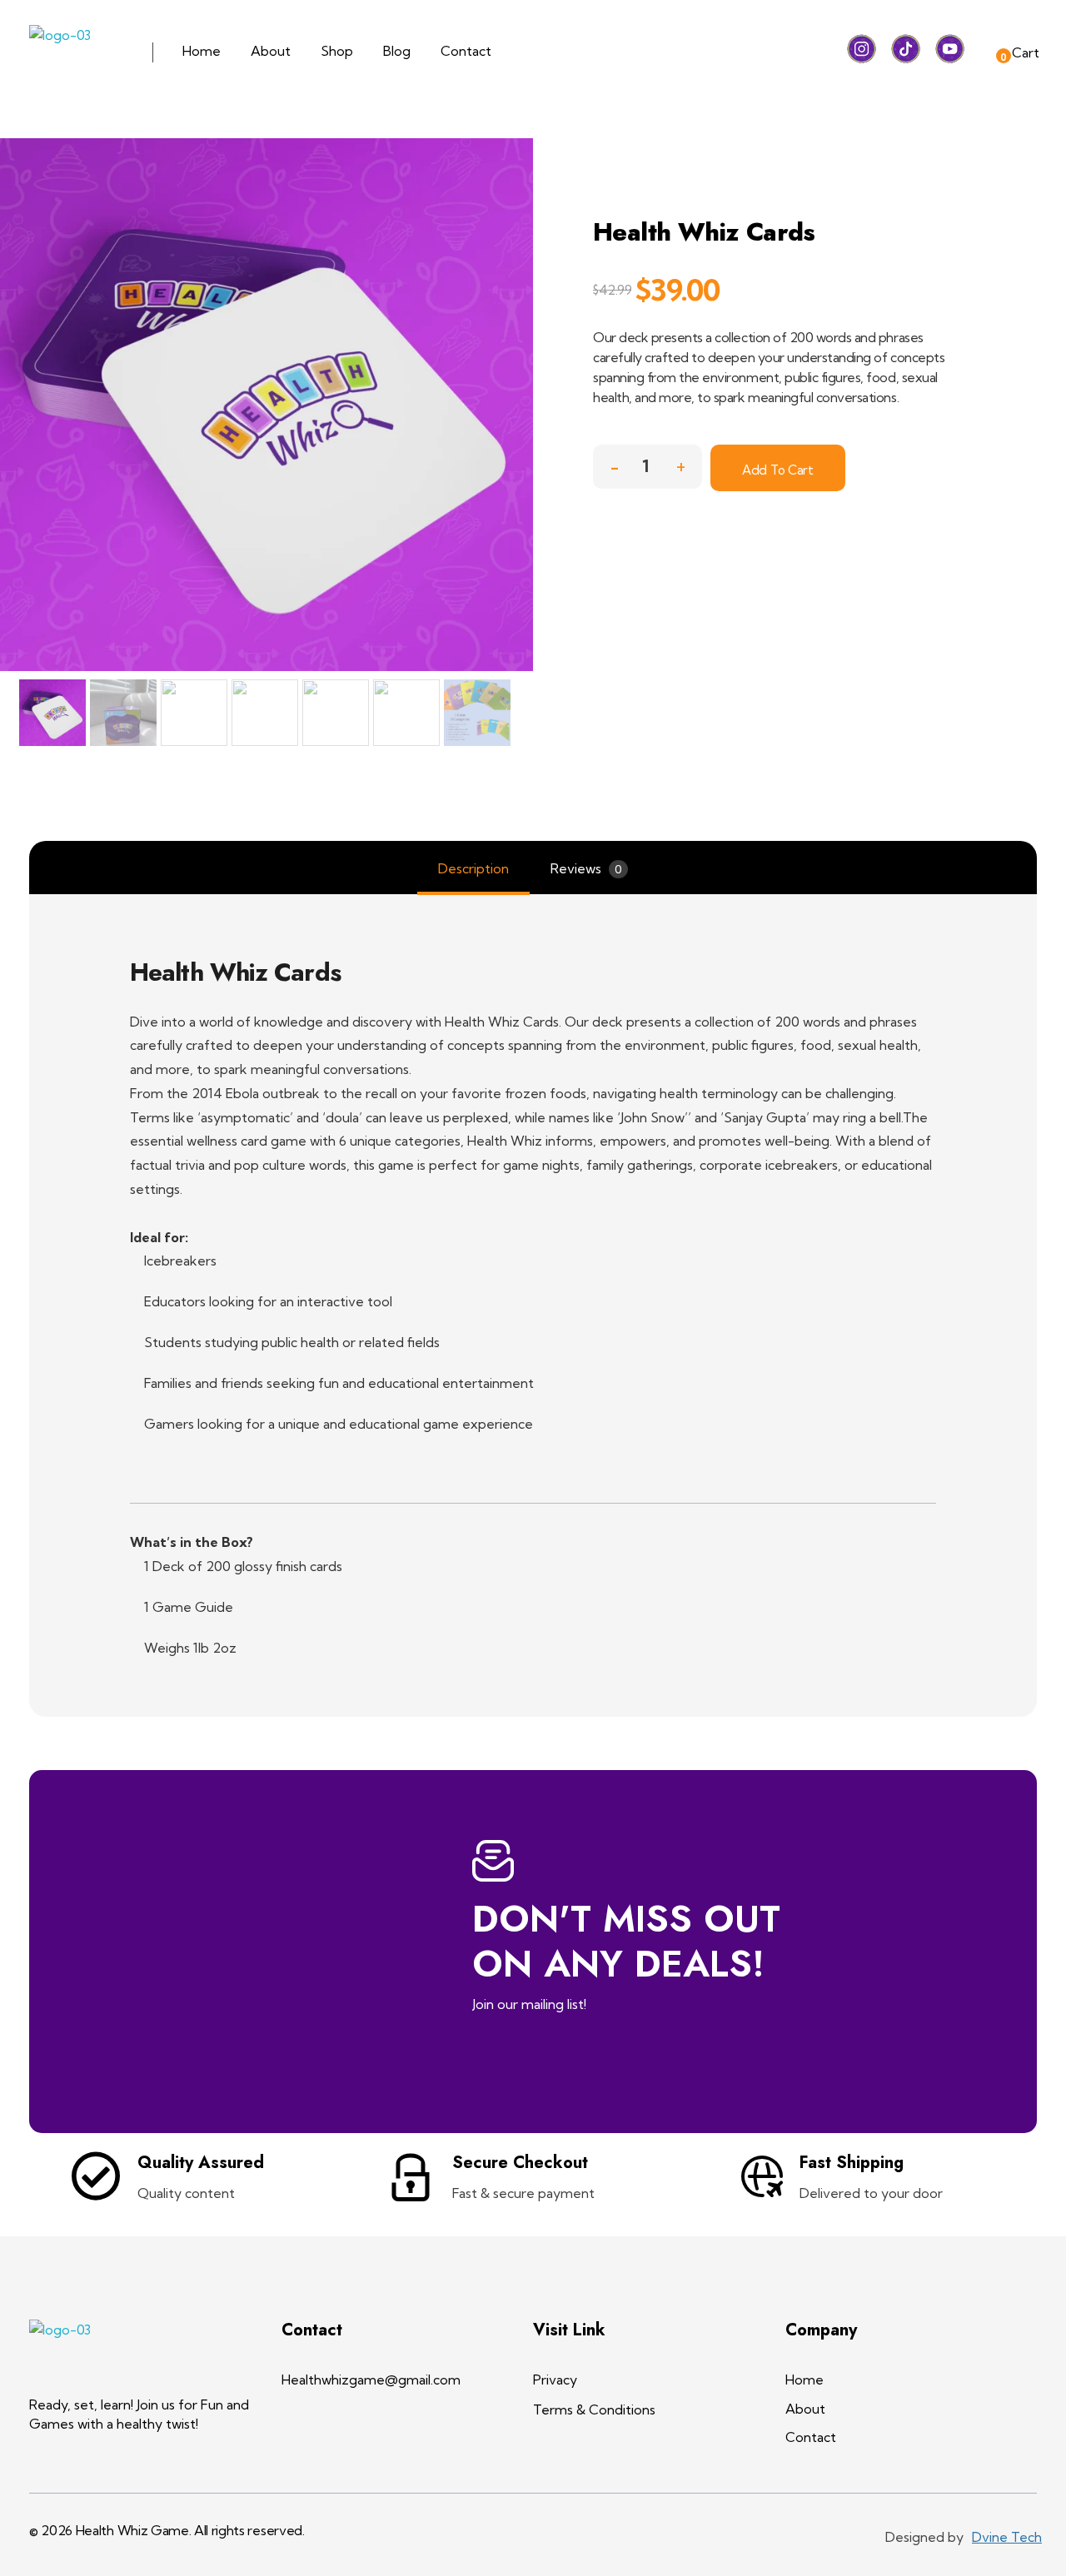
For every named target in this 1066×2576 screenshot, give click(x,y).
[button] (680, 462)
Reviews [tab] (586, 868)
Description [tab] (473, 868)
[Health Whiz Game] (76, 52)
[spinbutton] (648, 467)
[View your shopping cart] (989, 51)
